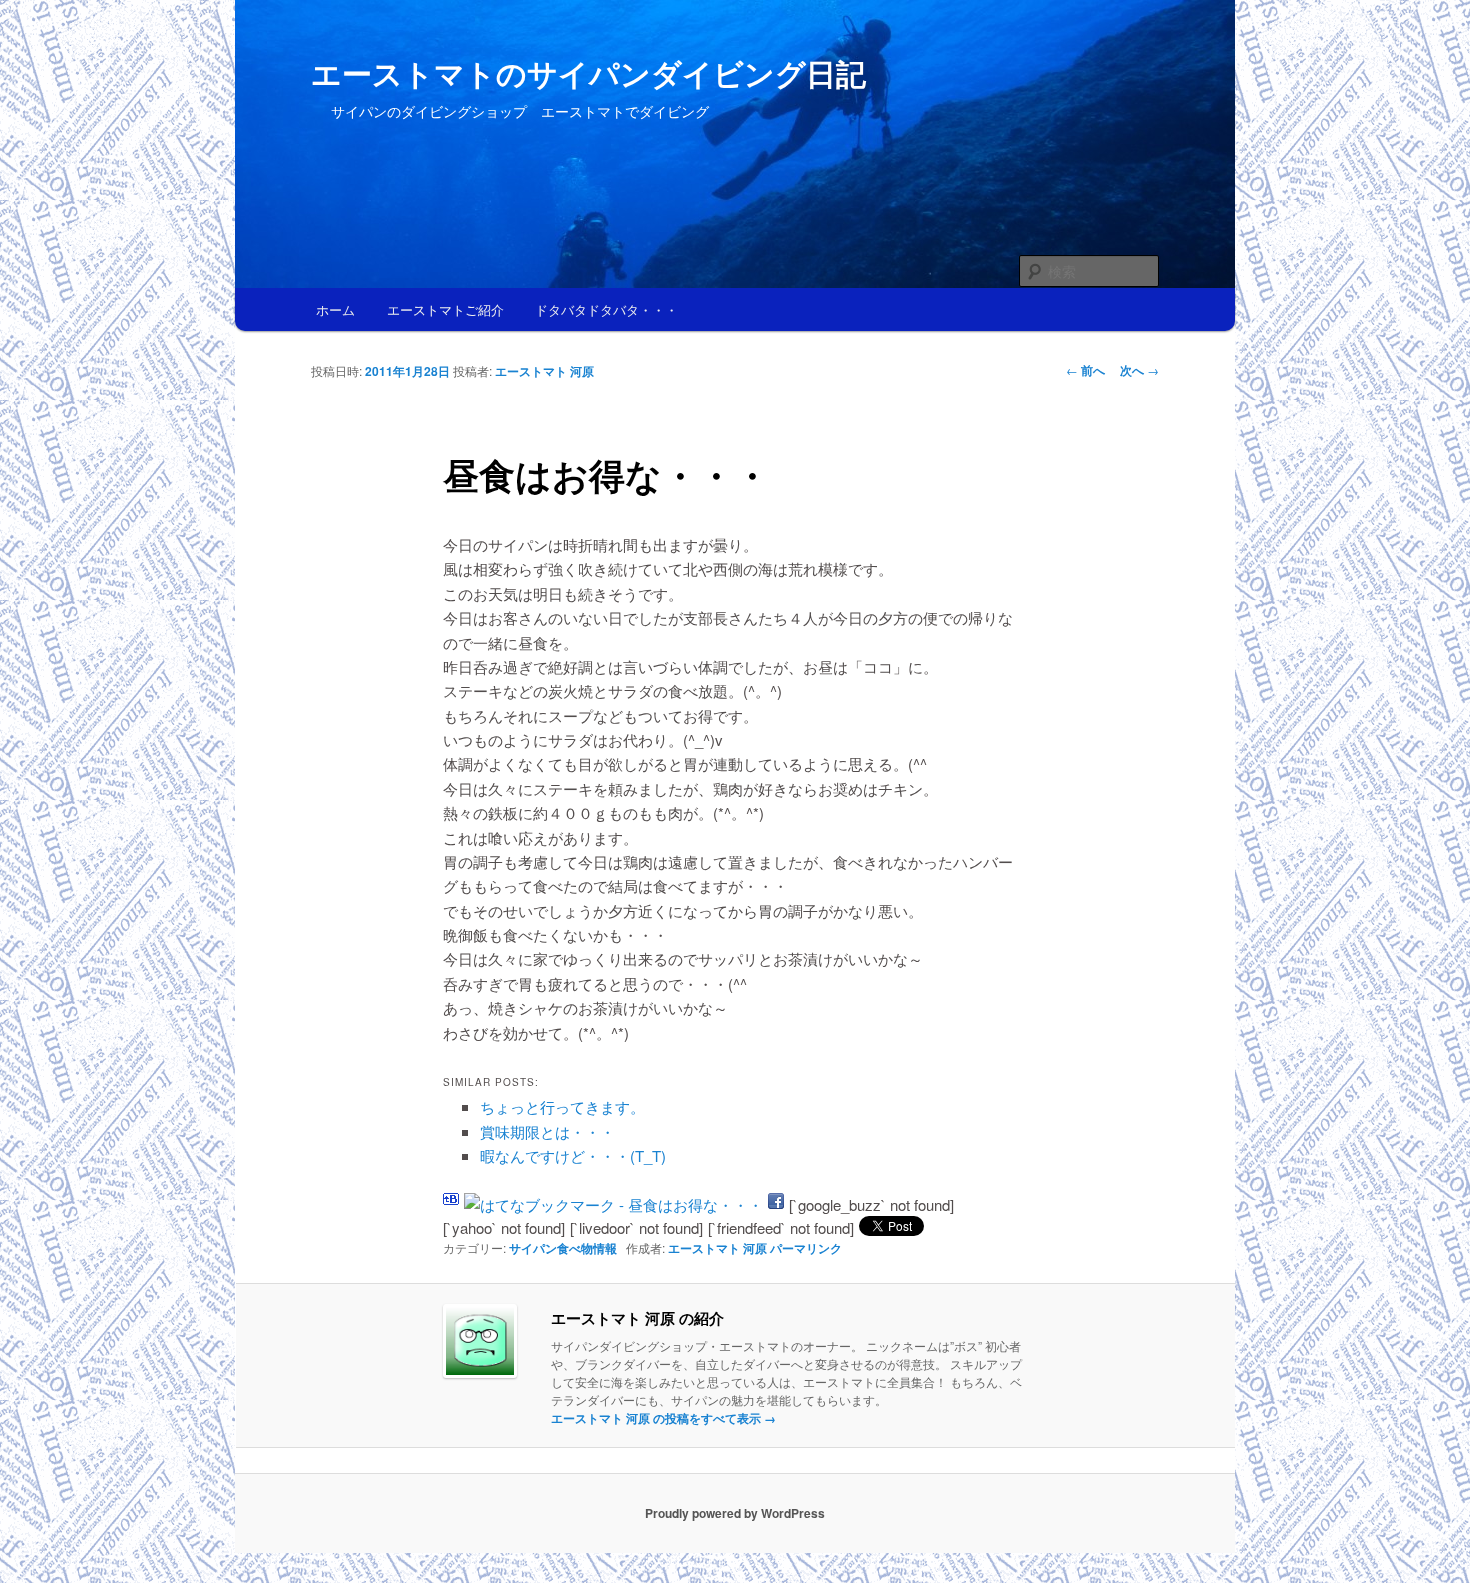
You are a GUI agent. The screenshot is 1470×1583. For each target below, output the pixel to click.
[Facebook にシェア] (776, 1204)
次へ (1139, 370)
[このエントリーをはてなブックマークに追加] (451, 1204)
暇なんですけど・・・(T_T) (573, 1155)
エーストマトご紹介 (445, 309)
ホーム (335, 309)
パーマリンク (806, 1248)
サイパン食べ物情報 (563, 1248)
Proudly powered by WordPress (735, 1513)
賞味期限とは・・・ (547, 1131)
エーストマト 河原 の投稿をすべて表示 (663, 1418)
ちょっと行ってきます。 (562, 1106)
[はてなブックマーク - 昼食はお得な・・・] (613, 1204)
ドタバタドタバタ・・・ (606, 309)
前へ (1085, 370)
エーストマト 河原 (544, 371)
